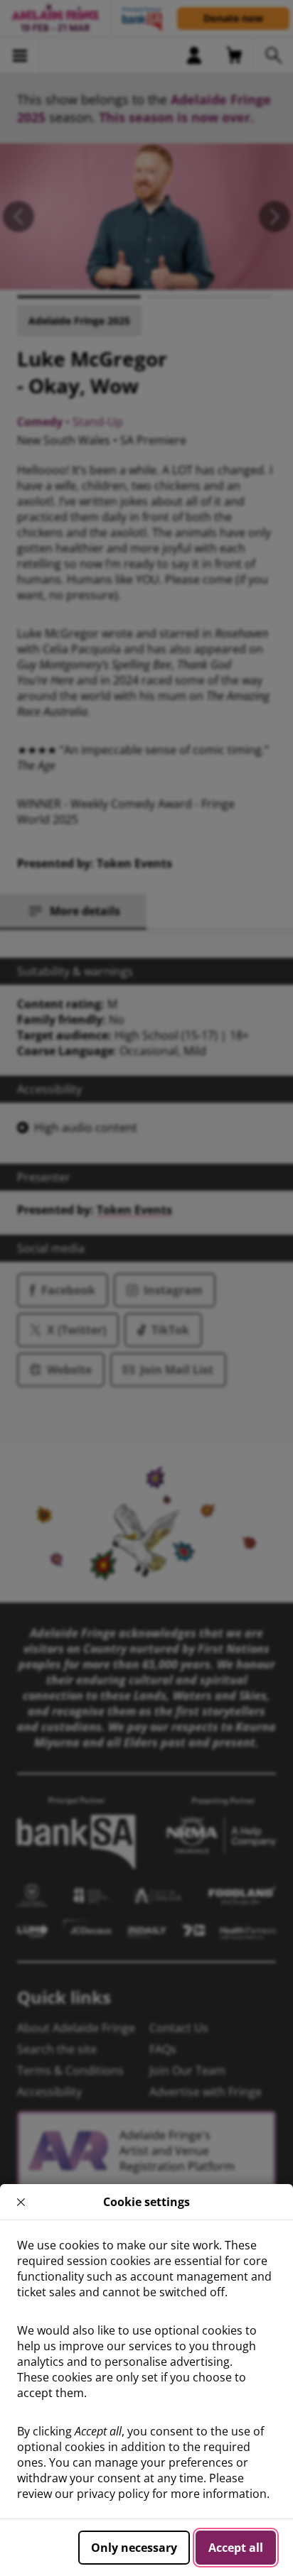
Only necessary (134, 2548)
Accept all (236, 2548)
